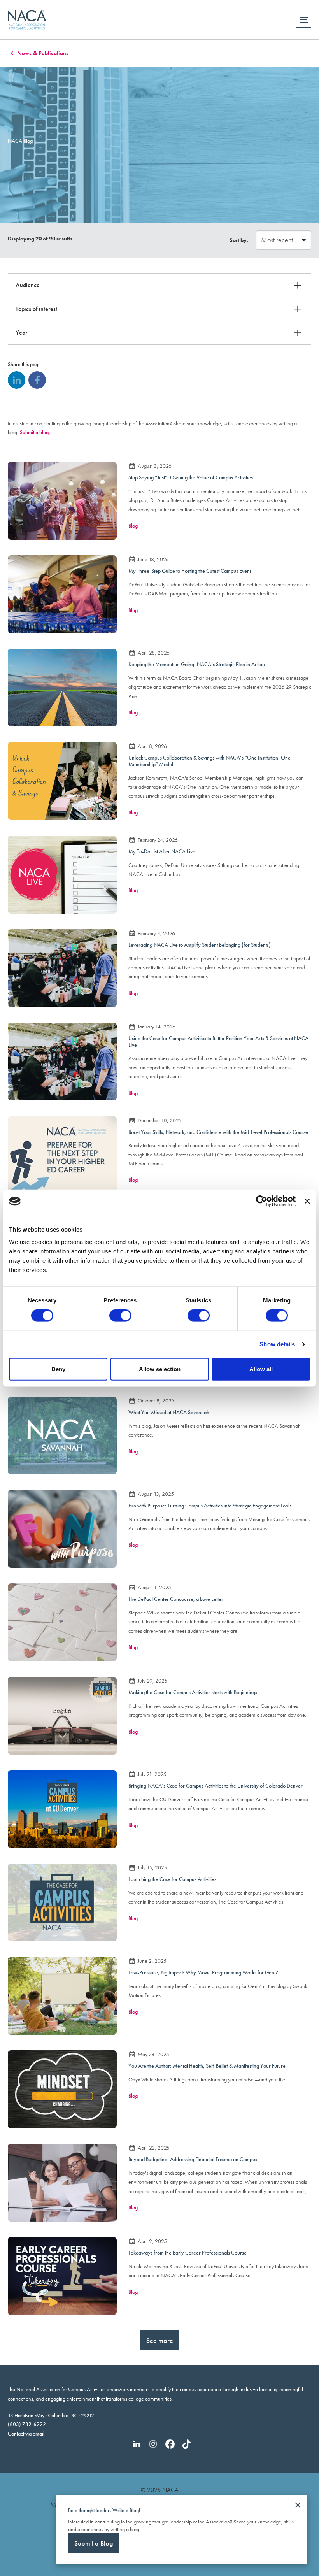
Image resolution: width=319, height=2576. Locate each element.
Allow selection (160, 1369)
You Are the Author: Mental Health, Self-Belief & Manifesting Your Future (207, 2066)
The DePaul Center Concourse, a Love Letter (176, 1599)
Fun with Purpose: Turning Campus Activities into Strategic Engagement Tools (210, 1506)
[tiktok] (187, 2444)
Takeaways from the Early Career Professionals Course (188, 2253)
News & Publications (43, 53)
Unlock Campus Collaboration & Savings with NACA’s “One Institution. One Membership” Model (209, 761)
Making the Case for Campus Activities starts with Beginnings (193, 1692)
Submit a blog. (35, 432)
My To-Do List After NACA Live (162, 851)
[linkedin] (17, 380)
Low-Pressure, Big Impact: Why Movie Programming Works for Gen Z (203, 1972)
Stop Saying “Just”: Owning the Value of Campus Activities (191, 477)
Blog (133, 526)
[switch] (120, 1316)
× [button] (298, 2505)
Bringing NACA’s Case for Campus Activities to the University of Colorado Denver (216, 1786)
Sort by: (239, 240)
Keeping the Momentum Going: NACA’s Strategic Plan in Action (197, 664)
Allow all (261, 1369)
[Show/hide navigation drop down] (303, 20)
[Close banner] (307, 1201)
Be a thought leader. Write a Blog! (104, 2510)
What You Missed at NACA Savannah (169, 1412)
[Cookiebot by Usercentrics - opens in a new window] (262, 1201)
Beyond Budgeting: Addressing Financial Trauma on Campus (193, 2159)
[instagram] (153, 2444)
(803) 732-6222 (27, 2424)
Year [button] (21, 333)
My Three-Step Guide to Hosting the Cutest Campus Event (190, 571)
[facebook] (37, 380)
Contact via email (26, 2434)
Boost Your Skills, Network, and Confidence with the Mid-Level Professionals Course (218, 1132)
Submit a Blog (94, 2543)
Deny (58, 1369)
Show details (277, 1344)
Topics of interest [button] (36, 309)
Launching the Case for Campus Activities (172, 1879)
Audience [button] (28, 285)
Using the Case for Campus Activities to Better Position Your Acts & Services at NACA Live (218, 1041)
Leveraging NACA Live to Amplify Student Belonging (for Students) (200, 945)
